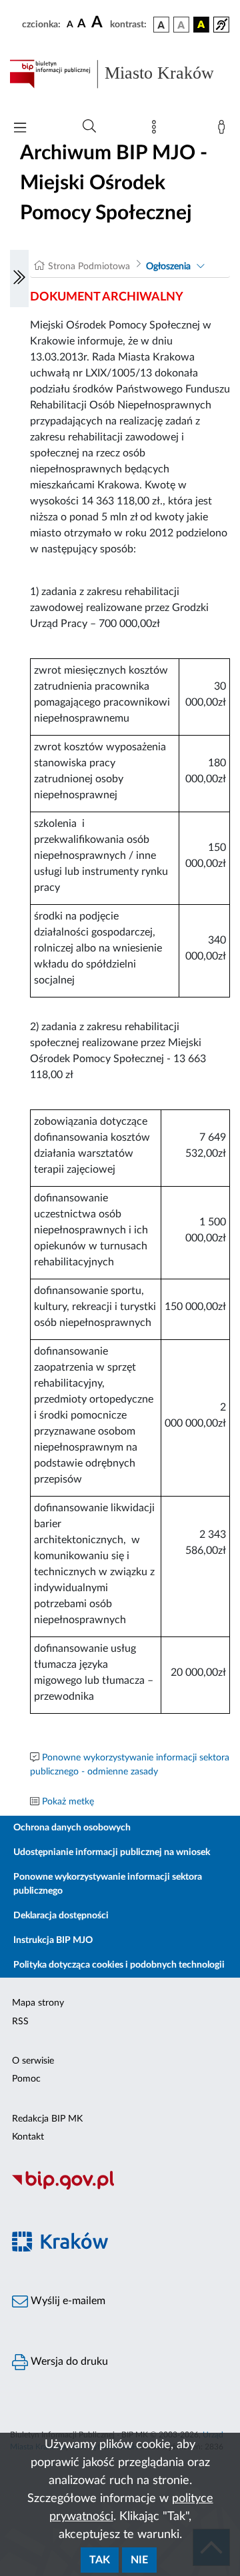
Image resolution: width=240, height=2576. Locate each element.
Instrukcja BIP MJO (53, 1940)
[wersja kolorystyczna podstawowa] (161, 25)
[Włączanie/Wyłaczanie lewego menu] (19, 279)
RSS (20, 2022)
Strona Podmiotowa (89, 267)
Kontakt (28, 2137)
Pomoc (26, 2079)
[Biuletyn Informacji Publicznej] (120, 2188)
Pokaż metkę (68, 1802)
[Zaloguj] (224, 130)
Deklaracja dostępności (61, 1916)
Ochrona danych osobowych (72, 1828)
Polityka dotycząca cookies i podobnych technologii (119, 1965)
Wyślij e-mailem (67, 2301)
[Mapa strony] (157, 130)
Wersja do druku (68, 2361)
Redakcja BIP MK (47, 2119)
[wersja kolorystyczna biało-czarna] (181, 25)
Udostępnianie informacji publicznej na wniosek (112, 1852)
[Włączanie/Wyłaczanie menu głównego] (20, 129)
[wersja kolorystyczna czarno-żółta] (201, 25)
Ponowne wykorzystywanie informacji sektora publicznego (108, 1884)
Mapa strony (38, 2003)
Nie (139, 2560)
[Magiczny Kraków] (120, 2249)
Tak (100, 2560)
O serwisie (33, 2061)
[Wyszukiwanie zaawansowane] (89, 127)
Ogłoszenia (168, 267)
